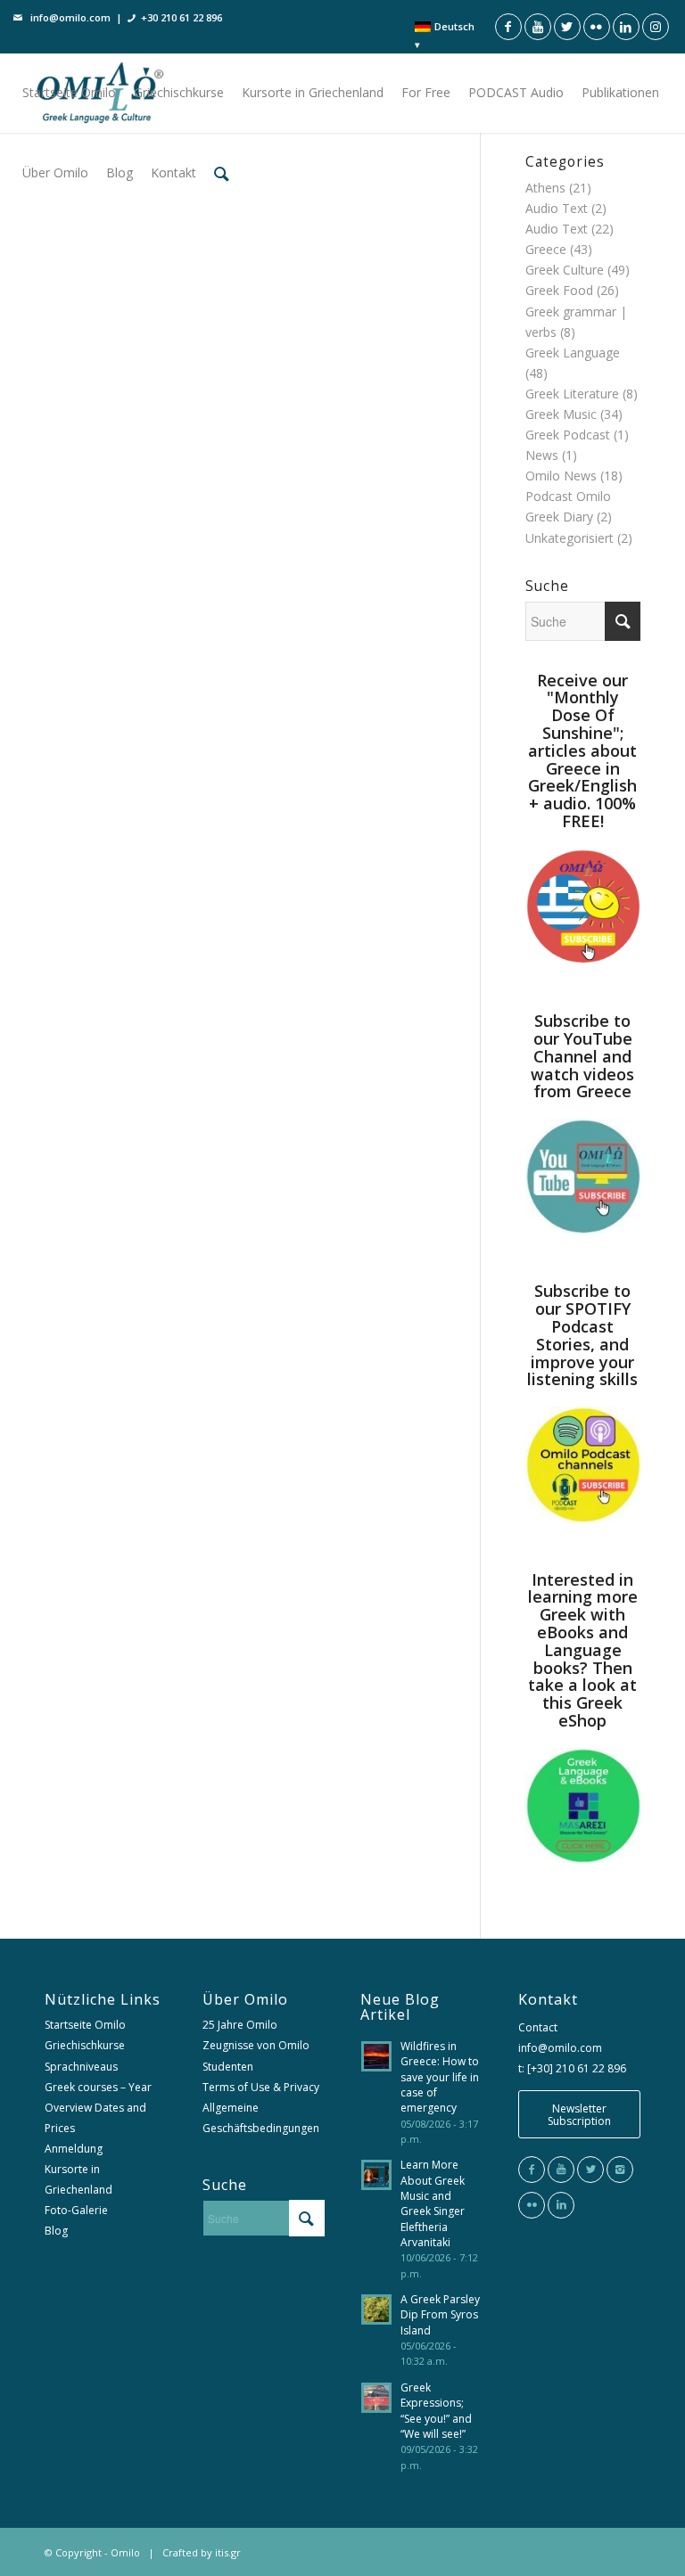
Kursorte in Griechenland (78, 2179)
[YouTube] (561, 2170)
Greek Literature (572, 394)
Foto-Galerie (76, 2210)
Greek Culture (565, 270)
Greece (546, 249)
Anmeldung (74, 2149)
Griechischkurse (85, 2045)
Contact (538, 2027)
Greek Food (559, 290)
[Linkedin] (561, 2205)
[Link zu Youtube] (538, 27)
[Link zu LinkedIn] (626, 27)
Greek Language (573, 353)
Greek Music (561, 414)
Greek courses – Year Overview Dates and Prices (98, 2108)
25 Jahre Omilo (240, 2025)
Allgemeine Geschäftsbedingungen (261, 2118)
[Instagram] (620, 2170)
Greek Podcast (568, 435)
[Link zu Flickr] (597, 27)
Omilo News (561, 476)
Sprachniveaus (81, 2067)
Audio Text (557, 229)
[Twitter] (590, 2170)
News (542, 455)
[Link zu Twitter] (567, 27)
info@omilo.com (70, 17)
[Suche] (222, 173)
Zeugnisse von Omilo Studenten (256, 2055)
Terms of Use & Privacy (261, 2087)
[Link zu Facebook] (508, 27)
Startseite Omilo (85, 2025)
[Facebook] (532, 2170)
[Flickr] (532, 2205)
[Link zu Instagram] (656, 27)
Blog (56, 2231)
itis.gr (228, 2552)
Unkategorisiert (569, 538)
